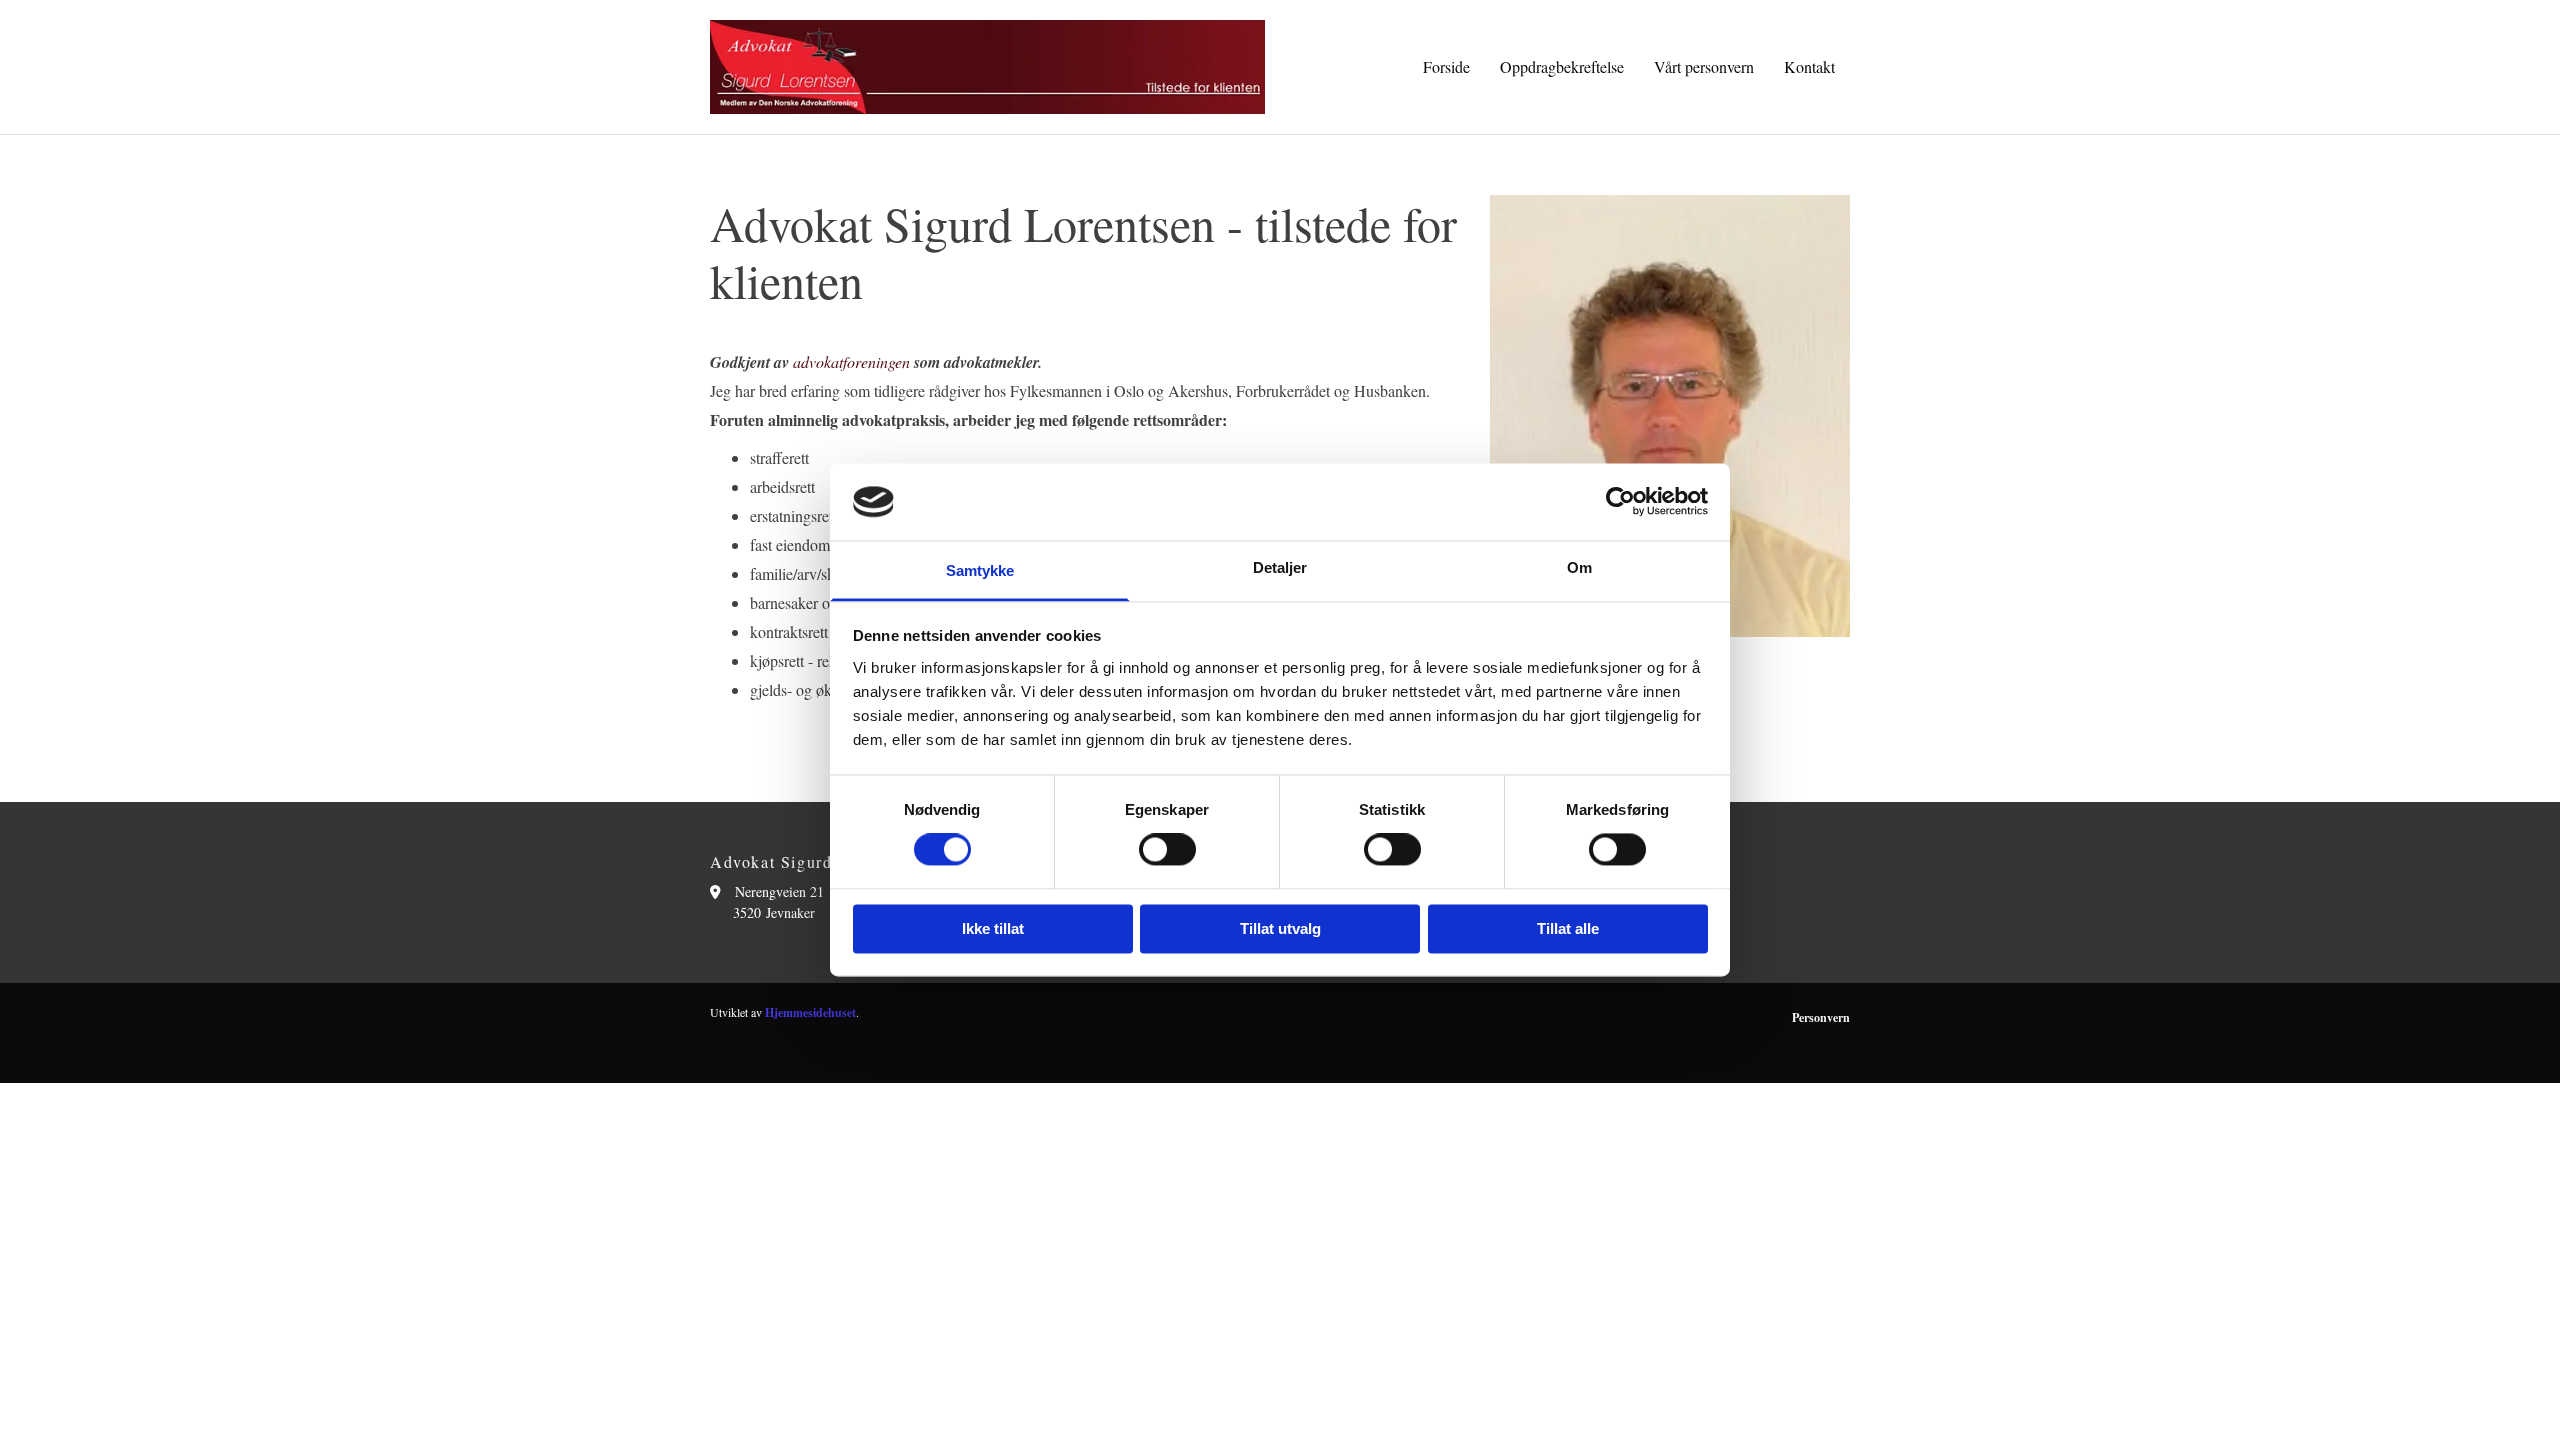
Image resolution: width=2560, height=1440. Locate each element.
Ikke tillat (993, 928)
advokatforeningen (851, 361)
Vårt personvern (1704, 66)
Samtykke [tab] (980, 570)
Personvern (1821, 1017)
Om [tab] (1579, 567)
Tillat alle (1568, 928)
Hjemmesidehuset (810, 1012)
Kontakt (1809, 66)
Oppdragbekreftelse (1562, 66)
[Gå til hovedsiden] (987, 67)
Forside (1446, 66)
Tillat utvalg (1280, 928)
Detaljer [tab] (1280, 567)
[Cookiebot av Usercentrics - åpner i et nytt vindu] (1620, 502)
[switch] (1167, 850)
